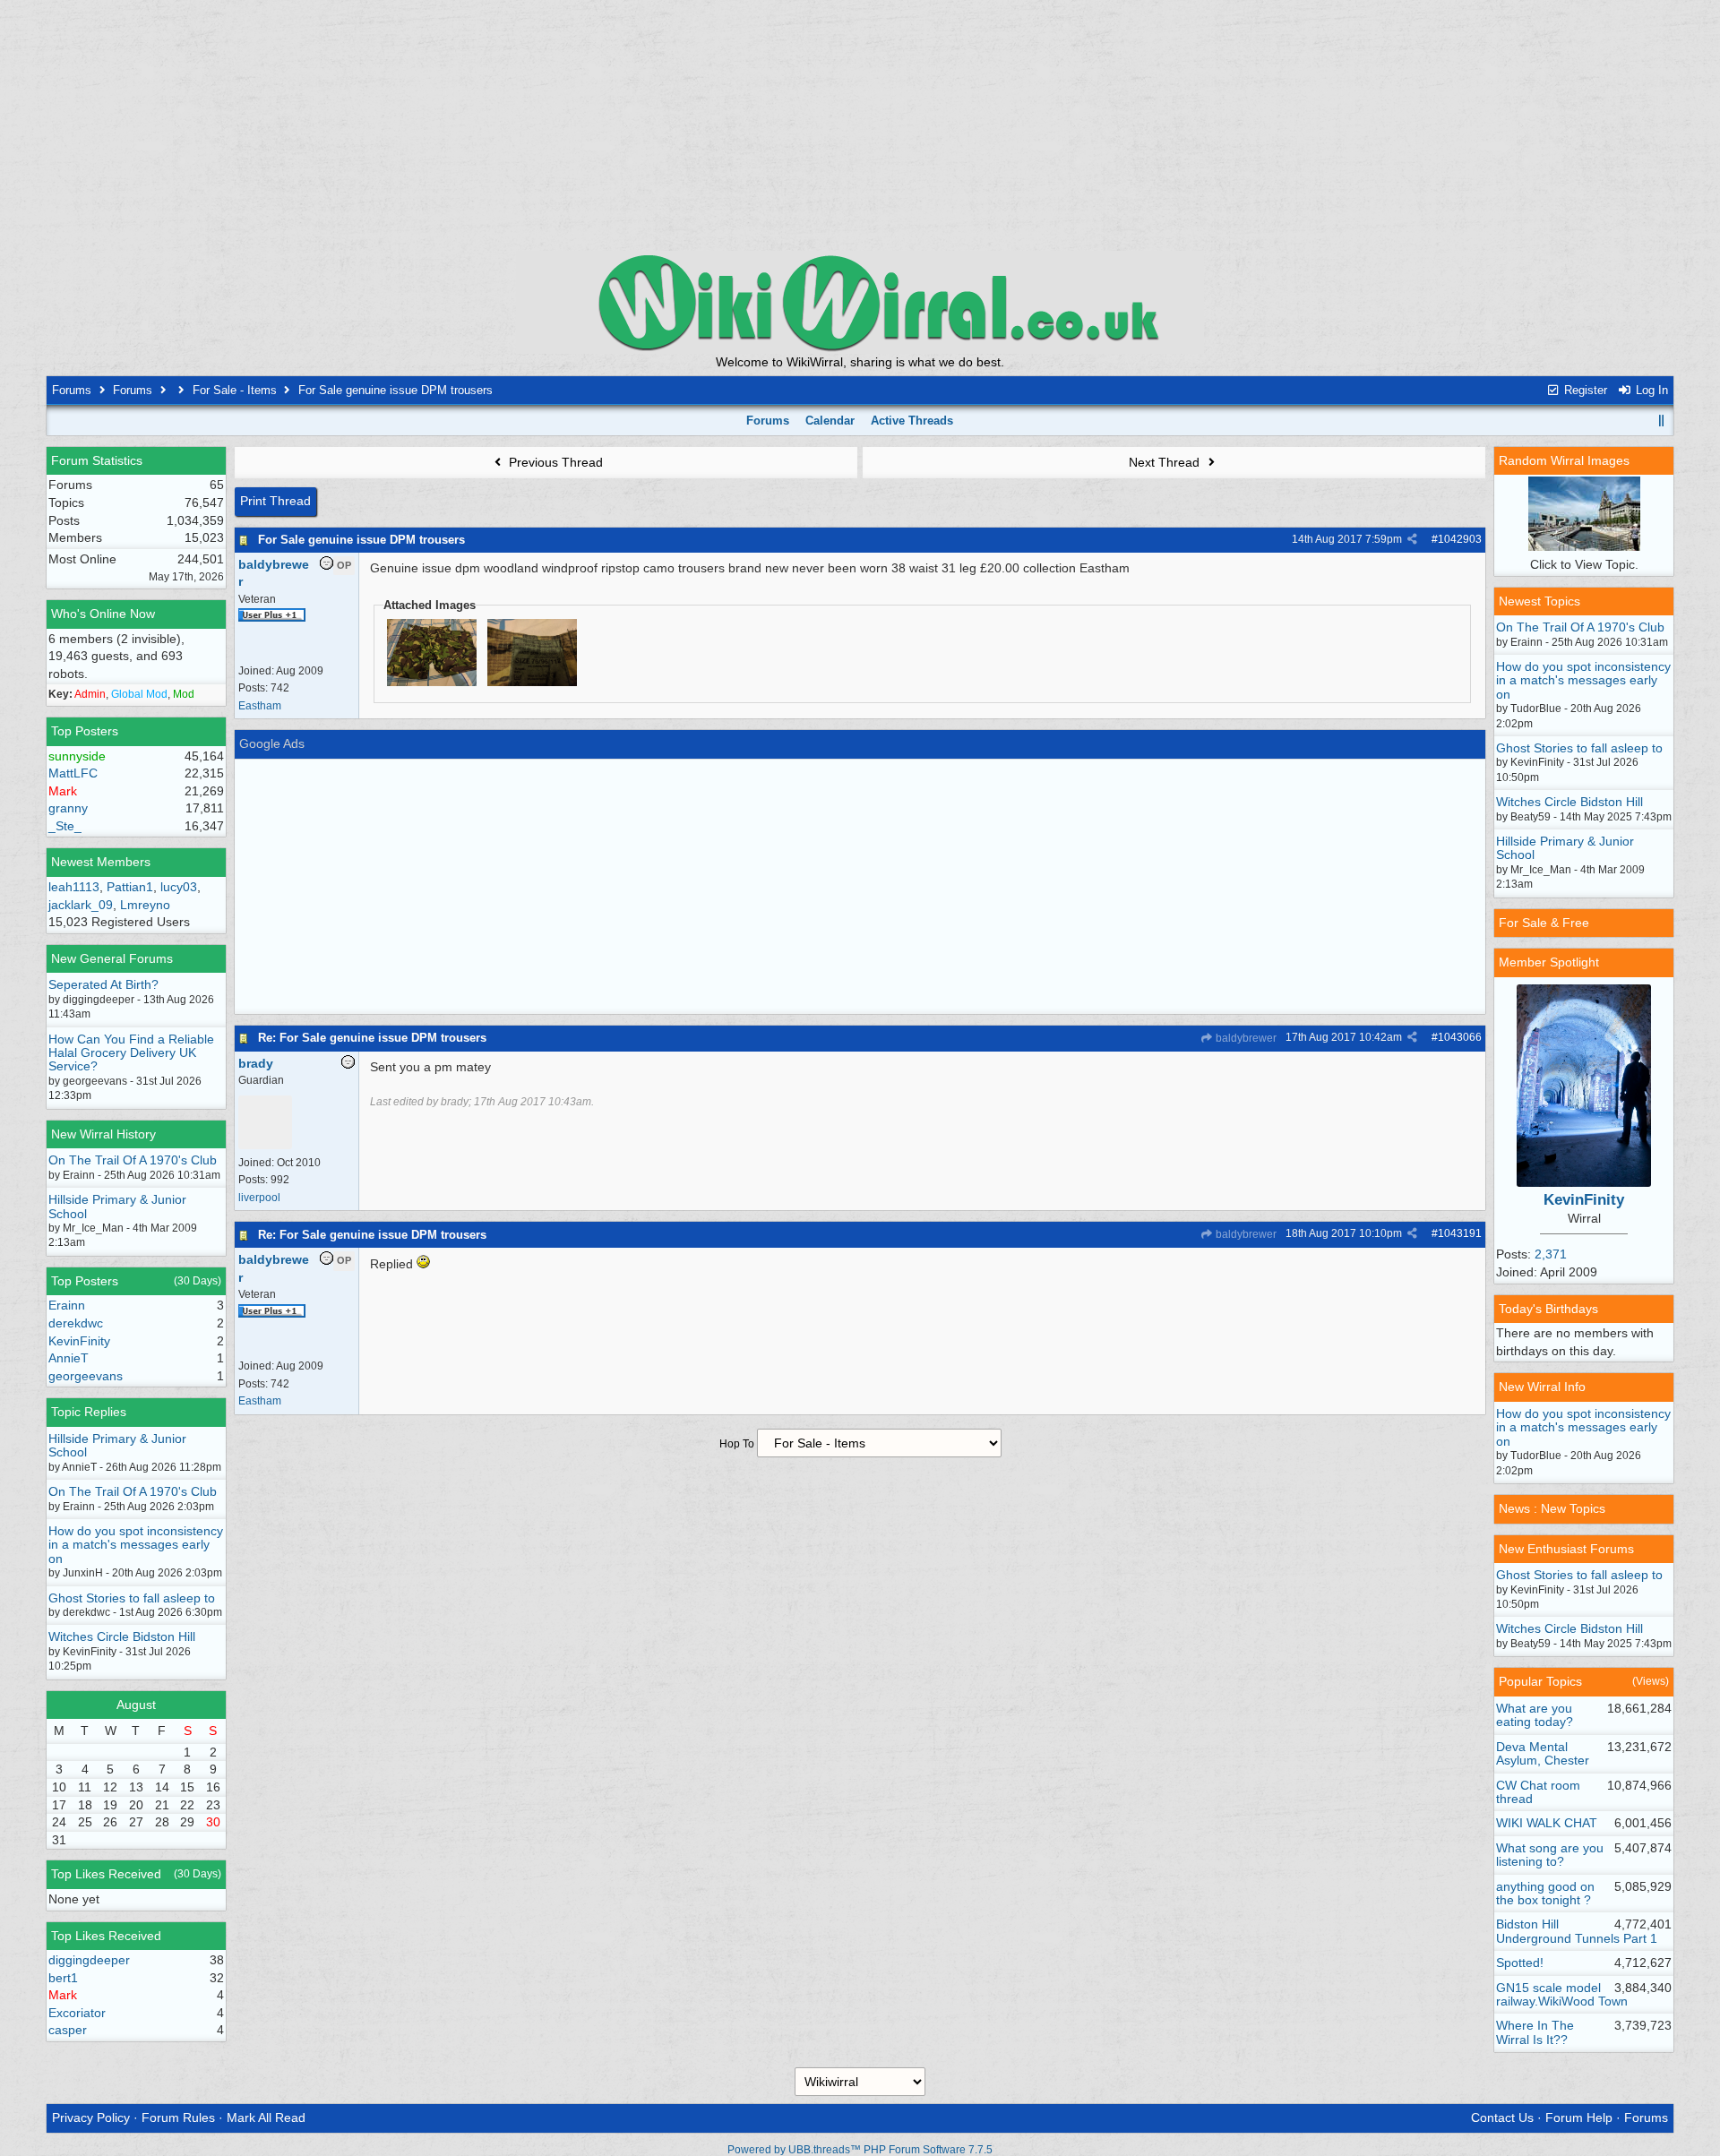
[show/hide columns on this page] (1662, 421)
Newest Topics (1539, 601)
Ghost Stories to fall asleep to (132, 1598)
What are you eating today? (1535, 1715)
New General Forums (112, 958)
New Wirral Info (1542, 1387)
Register (1584, 390)
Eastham (260, 706)
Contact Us (1502, 2117)
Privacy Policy (91, 2117)
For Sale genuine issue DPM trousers (361, 540)
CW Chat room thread (1538, 1792)
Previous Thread (554, 462)
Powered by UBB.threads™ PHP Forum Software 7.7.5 (860, 2150)
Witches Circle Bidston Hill (122, 1636)
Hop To (737, 1444)
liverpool (259, 1198)
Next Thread (1166, 462)
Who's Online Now (103, 614)
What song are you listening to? (1550, 1855)
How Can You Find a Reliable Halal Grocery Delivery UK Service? (131, 1053)
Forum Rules (178, 2117)
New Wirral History (103, 1134)
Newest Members (101, 862)
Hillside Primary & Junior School (117, 1206)
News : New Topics (1552, 1508)
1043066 (1460, 1037)
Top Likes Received (106, 1874)
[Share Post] (1412, 539)
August (136, 1705)
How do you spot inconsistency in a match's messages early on (136, 1545)
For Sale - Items (235, 390)
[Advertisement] (860, 125)
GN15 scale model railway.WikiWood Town (1562, 1994)
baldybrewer (1245, 1038)
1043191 (1460, 1233)
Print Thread (275, 501)
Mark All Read (266, 2117)
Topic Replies (89, 1412)
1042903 (1460, 539)
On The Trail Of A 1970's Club (133, 1160)
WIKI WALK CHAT (1547, 1823)
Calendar (830, 421)
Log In (1650, 390)
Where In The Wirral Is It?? (1535, 2032)
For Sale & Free (1544, 923)
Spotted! (1520, 1963)
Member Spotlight (1549, 962)
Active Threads (912, 421)
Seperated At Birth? (103, 984)
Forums (72, 390)
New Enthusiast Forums (1566, 1549)
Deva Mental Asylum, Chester (1543, 1753)
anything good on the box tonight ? (1545, 1893)
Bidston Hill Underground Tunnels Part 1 (1577, 1931)
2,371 (1551, 1254)
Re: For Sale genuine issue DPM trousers (372, 1038)
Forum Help (1579, 2117)
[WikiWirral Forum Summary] (860, 302)
